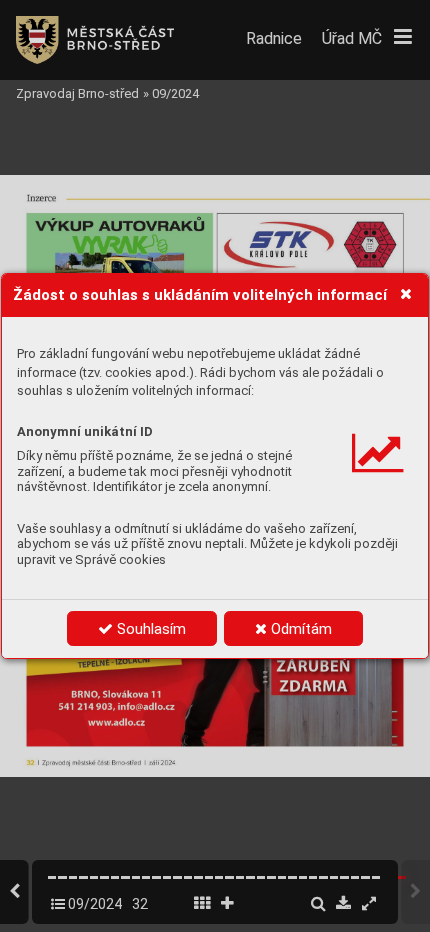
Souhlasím (149, 629)
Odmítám (299, 629)
